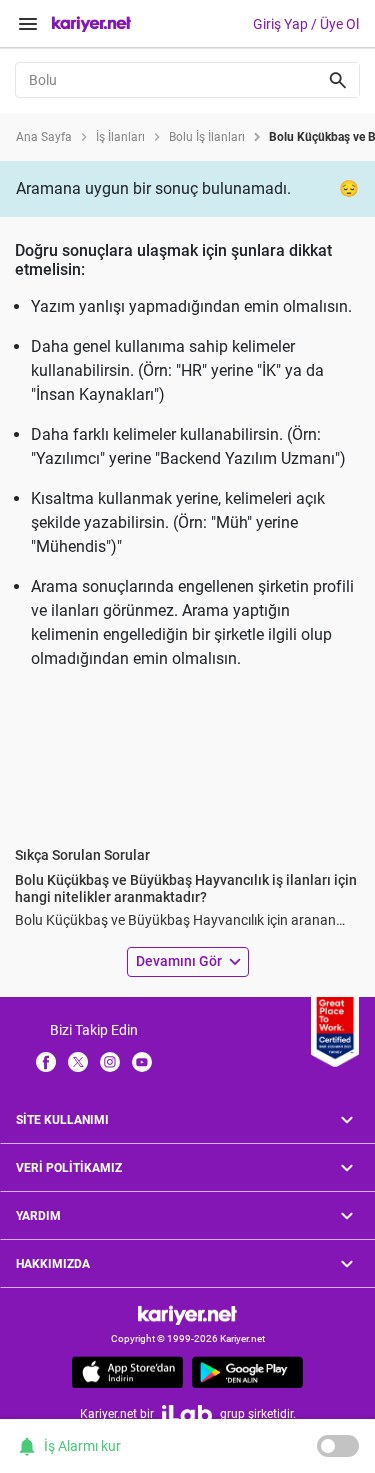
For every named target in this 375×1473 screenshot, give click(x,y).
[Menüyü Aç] (28, 24)
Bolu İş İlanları (207, 137)
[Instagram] (110, 1061)
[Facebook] (46, 1061)
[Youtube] (142, 1061)
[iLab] (187, 1413)
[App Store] (127, 1372)
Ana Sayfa (44, 137)
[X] (78, 1061)
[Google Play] (247, 1372)
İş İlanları (120, 137)
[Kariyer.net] (187, 1314)
